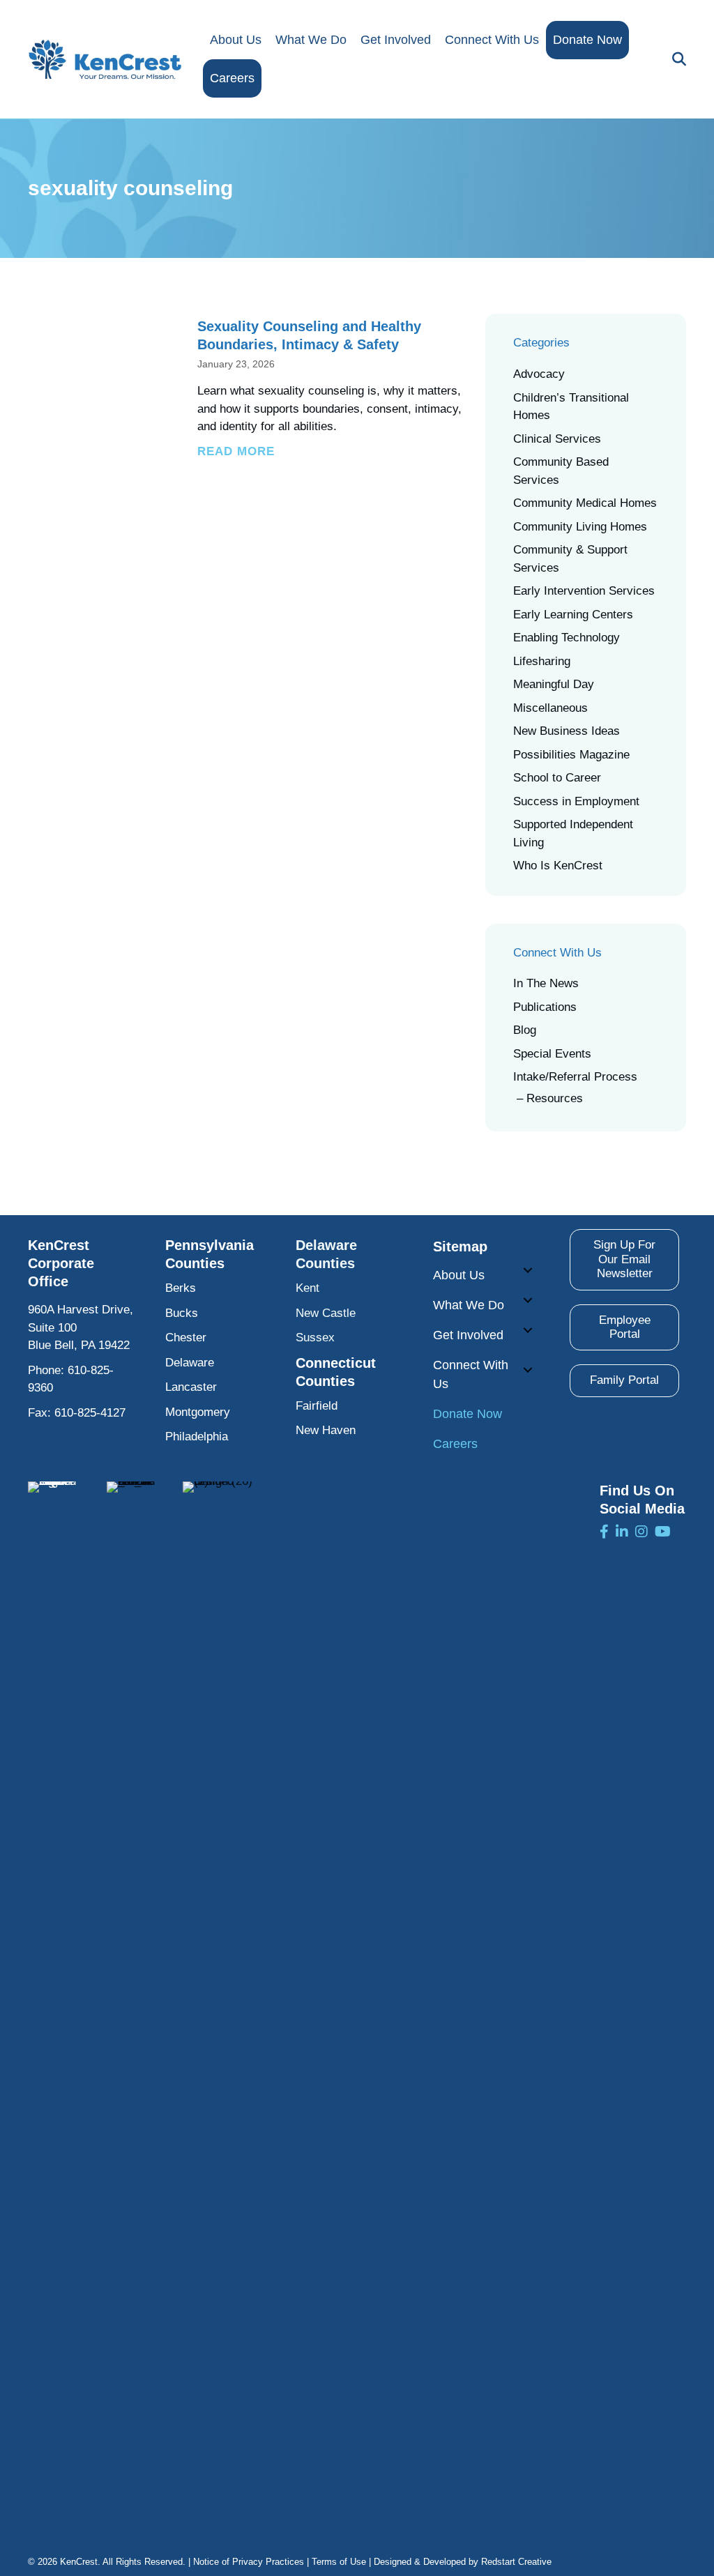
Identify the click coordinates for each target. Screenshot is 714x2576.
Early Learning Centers (573, 615)
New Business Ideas (567, 731)
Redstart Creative (516, 2562)
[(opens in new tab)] (53, 2004)
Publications (545, 1007)
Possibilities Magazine (571, 755)
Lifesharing (542, 661)
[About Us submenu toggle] (528, 1270)
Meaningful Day (554, 684)
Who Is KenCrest (558, 866)
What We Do (311, 40)
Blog (525, 1030)
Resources (555, 1098)
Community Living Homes (580, 527)
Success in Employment (576, 801)
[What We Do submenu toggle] (528, 1300)
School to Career (557, 778)
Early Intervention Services (584, 591)
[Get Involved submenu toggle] (528, 1330)
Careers (232, 78)
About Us (236, 40)
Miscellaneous (550, 708)
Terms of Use (339, 2562)
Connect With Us (492, 40)
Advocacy (539, 374)
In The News (546, 983)
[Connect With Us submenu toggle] (528, 1370)
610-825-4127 (90, 1413)
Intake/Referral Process (575, 1077)
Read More (236, 451)
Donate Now (587, 40)
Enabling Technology (567, 638)
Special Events (552, 1054)
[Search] (676, 59)
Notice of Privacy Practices (249, 2562)
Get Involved (396, 40)
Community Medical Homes (585, 503)
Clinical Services (557, 439)
